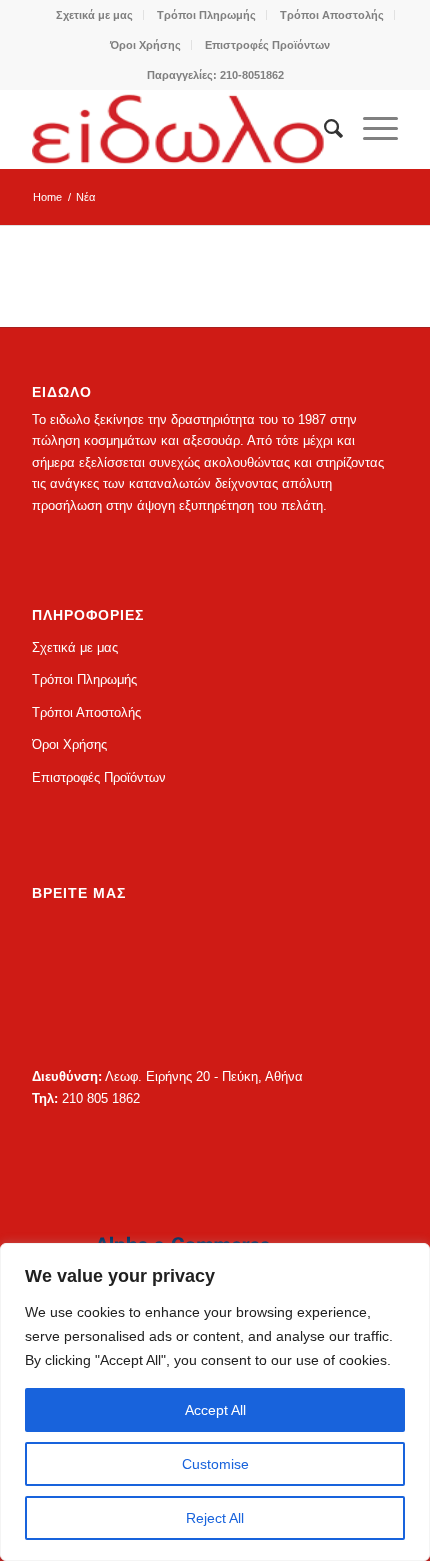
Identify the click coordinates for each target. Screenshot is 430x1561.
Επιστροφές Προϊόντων (267, 45)
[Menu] (370, 129)
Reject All (215, 1518)
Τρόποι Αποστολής (332, 15)
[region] (215, 1402)
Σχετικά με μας (94, 15)
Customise (215, 1464)
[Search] (323, 129)
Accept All (215, 1410)
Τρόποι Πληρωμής (206, 15)
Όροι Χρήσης (145, 45)
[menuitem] (95, 15)
